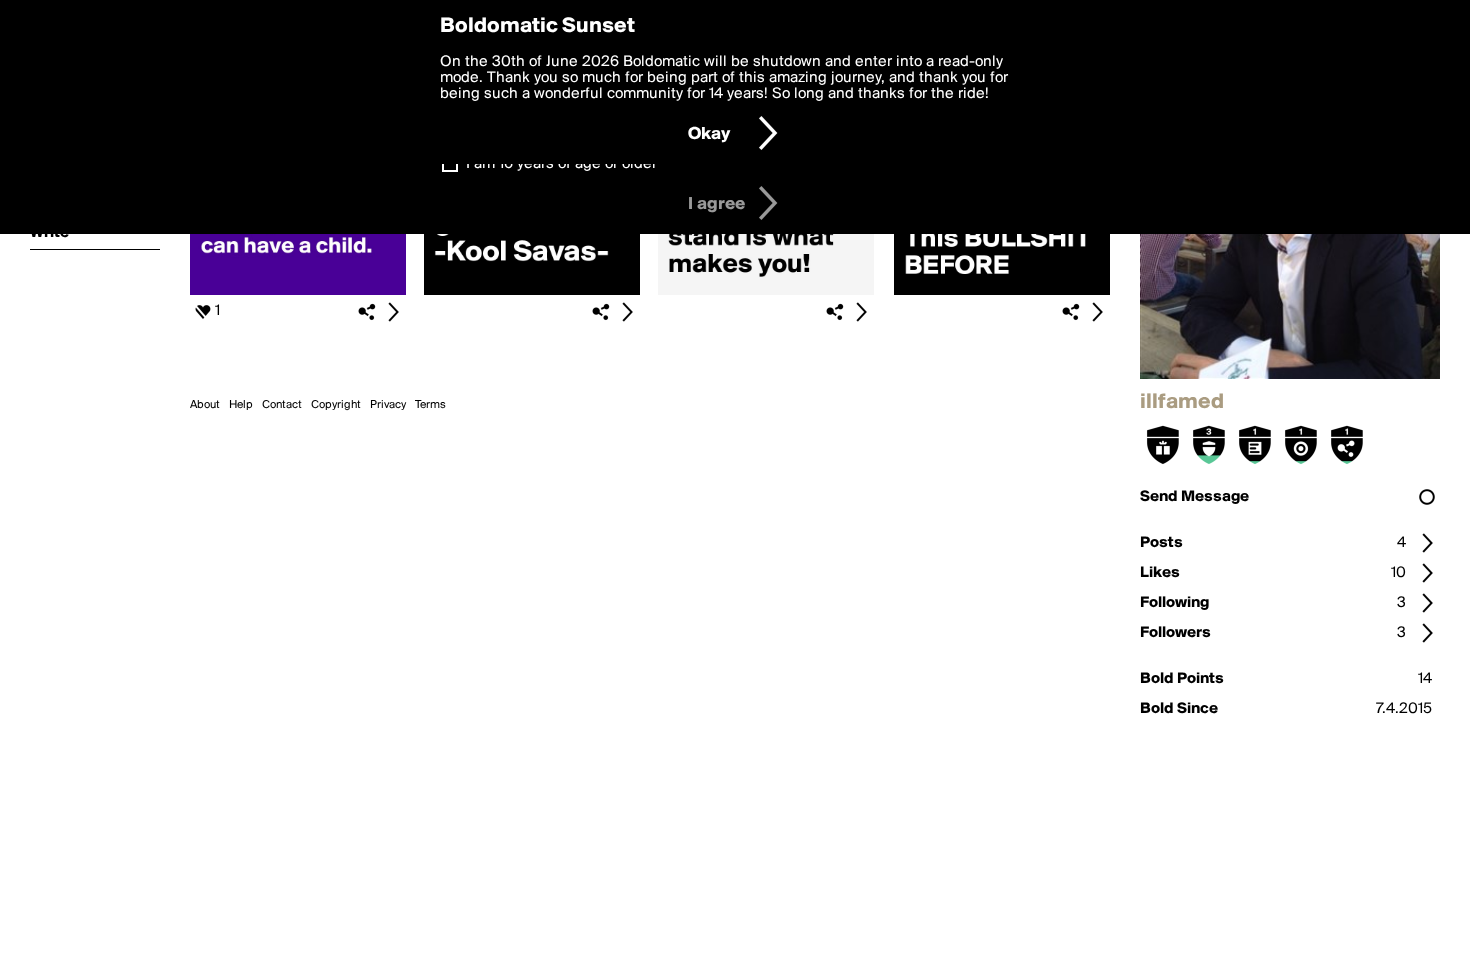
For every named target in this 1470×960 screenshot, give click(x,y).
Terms (430, 405)
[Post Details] (393, 312)
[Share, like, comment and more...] (298, 291)
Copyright (336, 405)
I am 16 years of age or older (561, 164)
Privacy (388, 405)
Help (241, 405)
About (205, 405)
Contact (282, 405)
